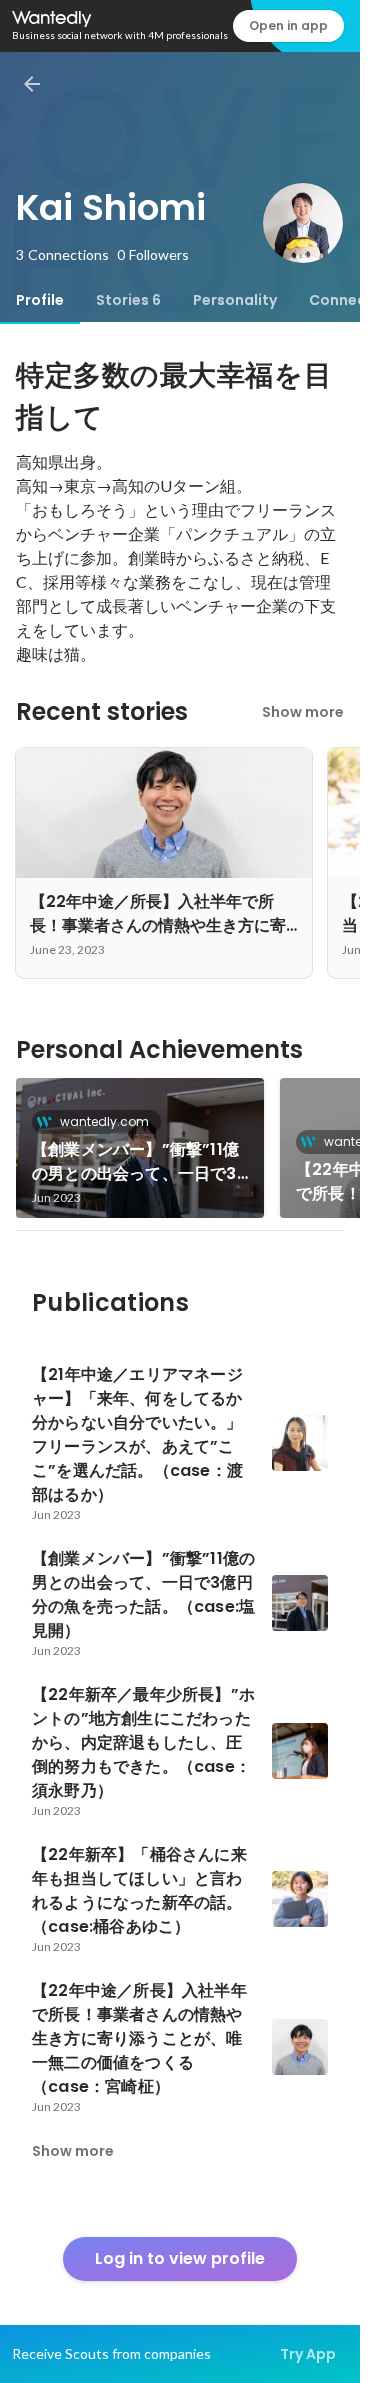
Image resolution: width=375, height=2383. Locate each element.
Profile (40, 300)
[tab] (40, 300)
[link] (140, 1148)
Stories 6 (128, 300)
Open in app (288, 25)
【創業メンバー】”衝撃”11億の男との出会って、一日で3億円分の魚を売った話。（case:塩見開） (135, 1162)
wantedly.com (104, 1121)
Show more (303, 712)
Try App (308, 2354)
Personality (235, 300)
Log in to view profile (180, 2258)
